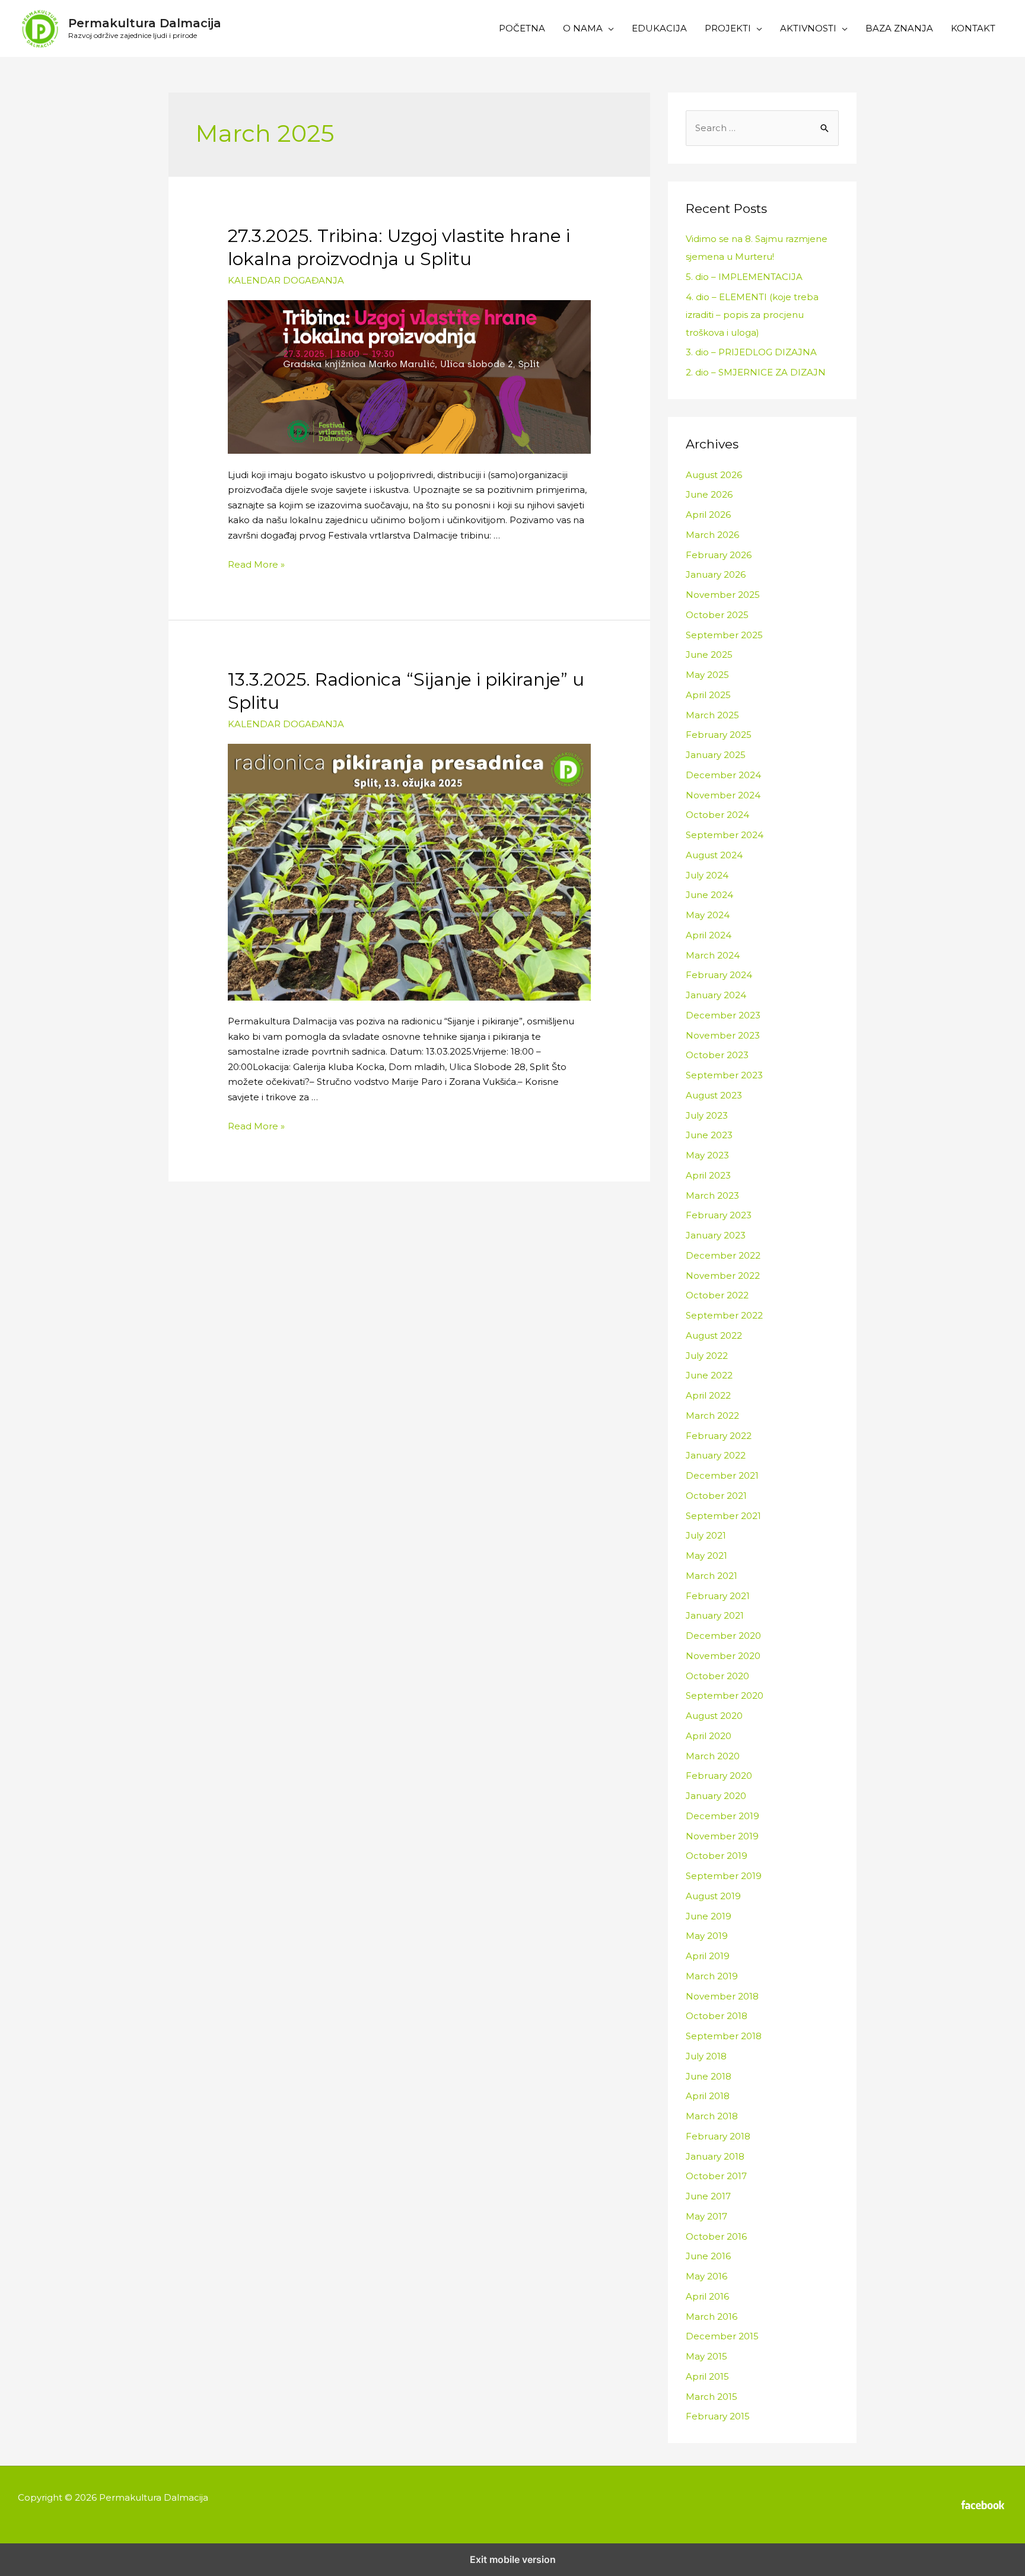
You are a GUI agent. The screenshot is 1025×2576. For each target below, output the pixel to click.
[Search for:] (762, 128)
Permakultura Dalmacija (145, 23)
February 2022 (719, 1436)
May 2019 (707, 1936)
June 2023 (709, 1135)
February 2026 (719, 555)
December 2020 (723, 1636)
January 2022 (716, 1455)
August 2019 (713, 1896)
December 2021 (722, 1475)
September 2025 (724, 635)
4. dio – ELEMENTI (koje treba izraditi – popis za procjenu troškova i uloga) (752, 315)
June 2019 (709, 1916)
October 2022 (717, 1295)
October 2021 (716, 1496)
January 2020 (716, 1796)
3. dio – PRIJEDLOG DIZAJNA (751, 352)
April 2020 (709, 1736)
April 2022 (708, 1395)
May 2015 (706, 2356)
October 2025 (717, 615)
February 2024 (719, 975)
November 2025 (723, 595)
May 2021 (706, 1556)
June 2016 (708, 2256)
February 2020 (719, 1776)
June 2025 (709, 655)
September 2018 (724, 2036)
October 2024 (717, 815)
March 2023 (712, 1195)
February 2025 (719, 735)
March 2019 (712, 1976)
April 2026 (708, 515)
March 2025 (712, 715)
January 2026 (716, 574)
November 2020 (723, 1656)
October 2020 (717, 1676)
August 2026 (714, 475)
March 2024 (713, 955)
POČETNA (522, 28)
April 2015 (707, 2376)
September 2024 (725, 835)
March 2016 (712, 2317)
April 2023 (708, 1175)
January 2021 (715, 1615)
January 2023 (716, 1235)
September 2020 (725, 1695)
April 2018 (708, 2096)
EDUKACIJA (659, 28)
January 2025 (716, 755)
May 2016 (706, 2276)
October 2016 (716, 2236)
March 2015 (712, 2397)
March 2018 (712, 2116)
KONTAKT (973, 28)
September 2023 (724, 1075)
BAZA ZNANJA (899, 28)
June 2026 (709, 494)
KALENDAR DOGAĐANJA (286, 280)
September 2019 (724, 1876)
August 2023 (714, 1095)
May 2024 (708, 915)
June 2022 (709, 1375)
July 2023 (707, 1115)
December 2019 (722, 1816)
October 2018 (717, 2016)
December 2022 (723, 1255)
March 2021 (712, 1576)
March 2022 (712, 1416)
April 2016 (707, 2296)
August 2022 (714, 1335)
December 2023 (723, 1015)
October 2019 (717, 1856)
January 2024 (716, 995)
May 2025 (707, 675)
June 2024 (709, 895)
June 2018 (709, 2076)
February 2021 (718, 1596)
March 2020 (713, 1756)
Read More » (256, 564)
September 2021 (723, 1516)
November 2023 (723, 1035)
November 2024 (723, 795)
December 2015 (722, 2336)
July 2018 (706, 2056)
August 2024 (714, 855)
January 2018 (715, 2156)
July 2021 (706, 1535)
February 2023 (719, 1215)
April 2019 (708, 1956)
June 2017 (708, 2196)
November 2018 (722, 1996)
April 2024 (709, 935)
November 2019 (722, 1836)
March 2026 (712, 535)
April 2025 (708, 695)
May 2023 (707, 1155)
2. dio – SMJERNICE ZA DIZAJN (756, 372)
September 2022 (724, 1315)
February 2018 (718, 2136)
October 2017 (716, 2176)
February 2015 (718, 2416)
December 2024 (723, 775)
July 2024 (707, 875)
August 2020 (714, 1716)
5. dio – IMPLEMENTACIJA (744, 277)
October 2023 (717, 1055)
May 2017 (706, 2216)
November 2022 (723, 1276)
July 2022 (707, 1356)
